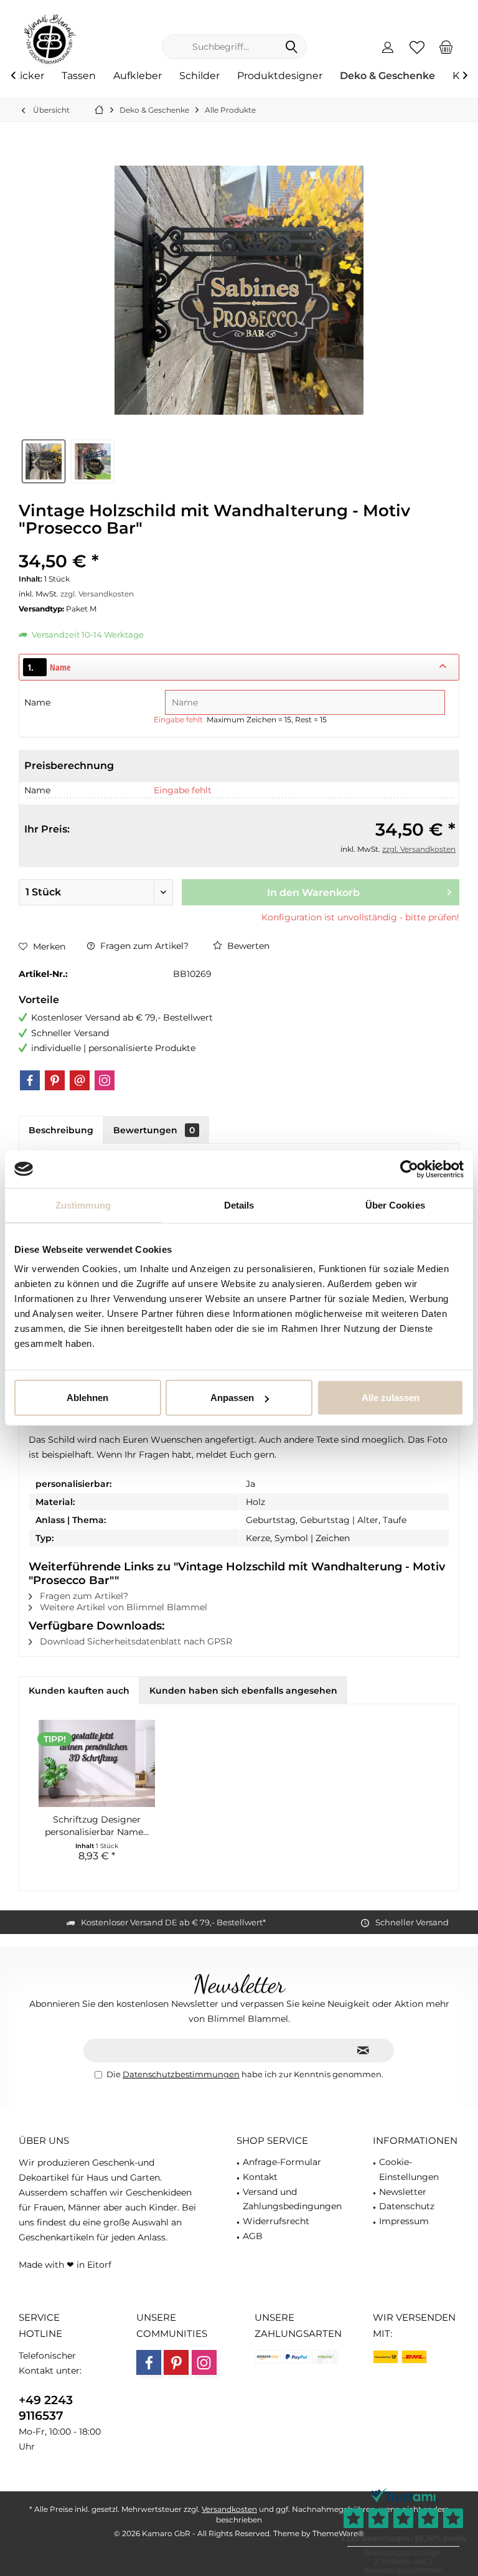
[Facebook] (30, 1080)
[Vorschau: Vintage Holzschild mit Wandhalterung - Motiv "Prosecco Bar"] (44, 461)
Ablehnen (87, 1398)
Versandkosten (229, 2509)
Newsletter (403, 2192)
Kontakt (260, 2177)
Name (39, 702)
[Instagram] (105, 1080)
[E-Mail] (80, 1080)
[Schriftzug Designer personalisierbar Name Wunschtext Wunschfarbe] (97, 1763)
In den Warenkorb (313, 893)
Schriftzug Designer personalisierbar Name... (97, 1826)
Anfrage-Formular (282, 2162)
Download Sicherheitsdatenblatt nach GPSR (135, 1641)
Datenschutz (407, 2206)
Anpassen (232, 1398)
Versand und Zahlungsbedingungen (292, 2199)
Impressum (404, 2221)
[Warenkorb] (446, 47)
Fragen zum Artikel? (143, 946)
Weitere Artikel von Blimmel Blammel (122, 1607)
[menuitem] (446, 47)
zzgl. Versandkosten (97, 594)
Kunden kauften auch (79, 1691)
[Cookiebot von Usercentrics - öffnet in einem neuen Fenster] (409, 1169)
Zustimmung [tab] (83, 1205)
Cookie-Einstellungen (409, 2169)
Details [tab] (239, 1205)
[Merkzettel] (417, 47)
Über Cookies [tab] (395, 1205)
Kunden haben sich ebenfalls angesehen (243, 1691)
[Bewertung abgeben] (239, 545)
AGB (253, 2236)
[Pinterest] (55, 1080)
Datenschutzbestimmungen (181, 2074)
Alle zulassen (391, 1398)
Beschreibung (61, 1130)
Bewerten (247, 946)
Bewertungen (154, 1130)
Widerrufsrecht (276, 2221)
